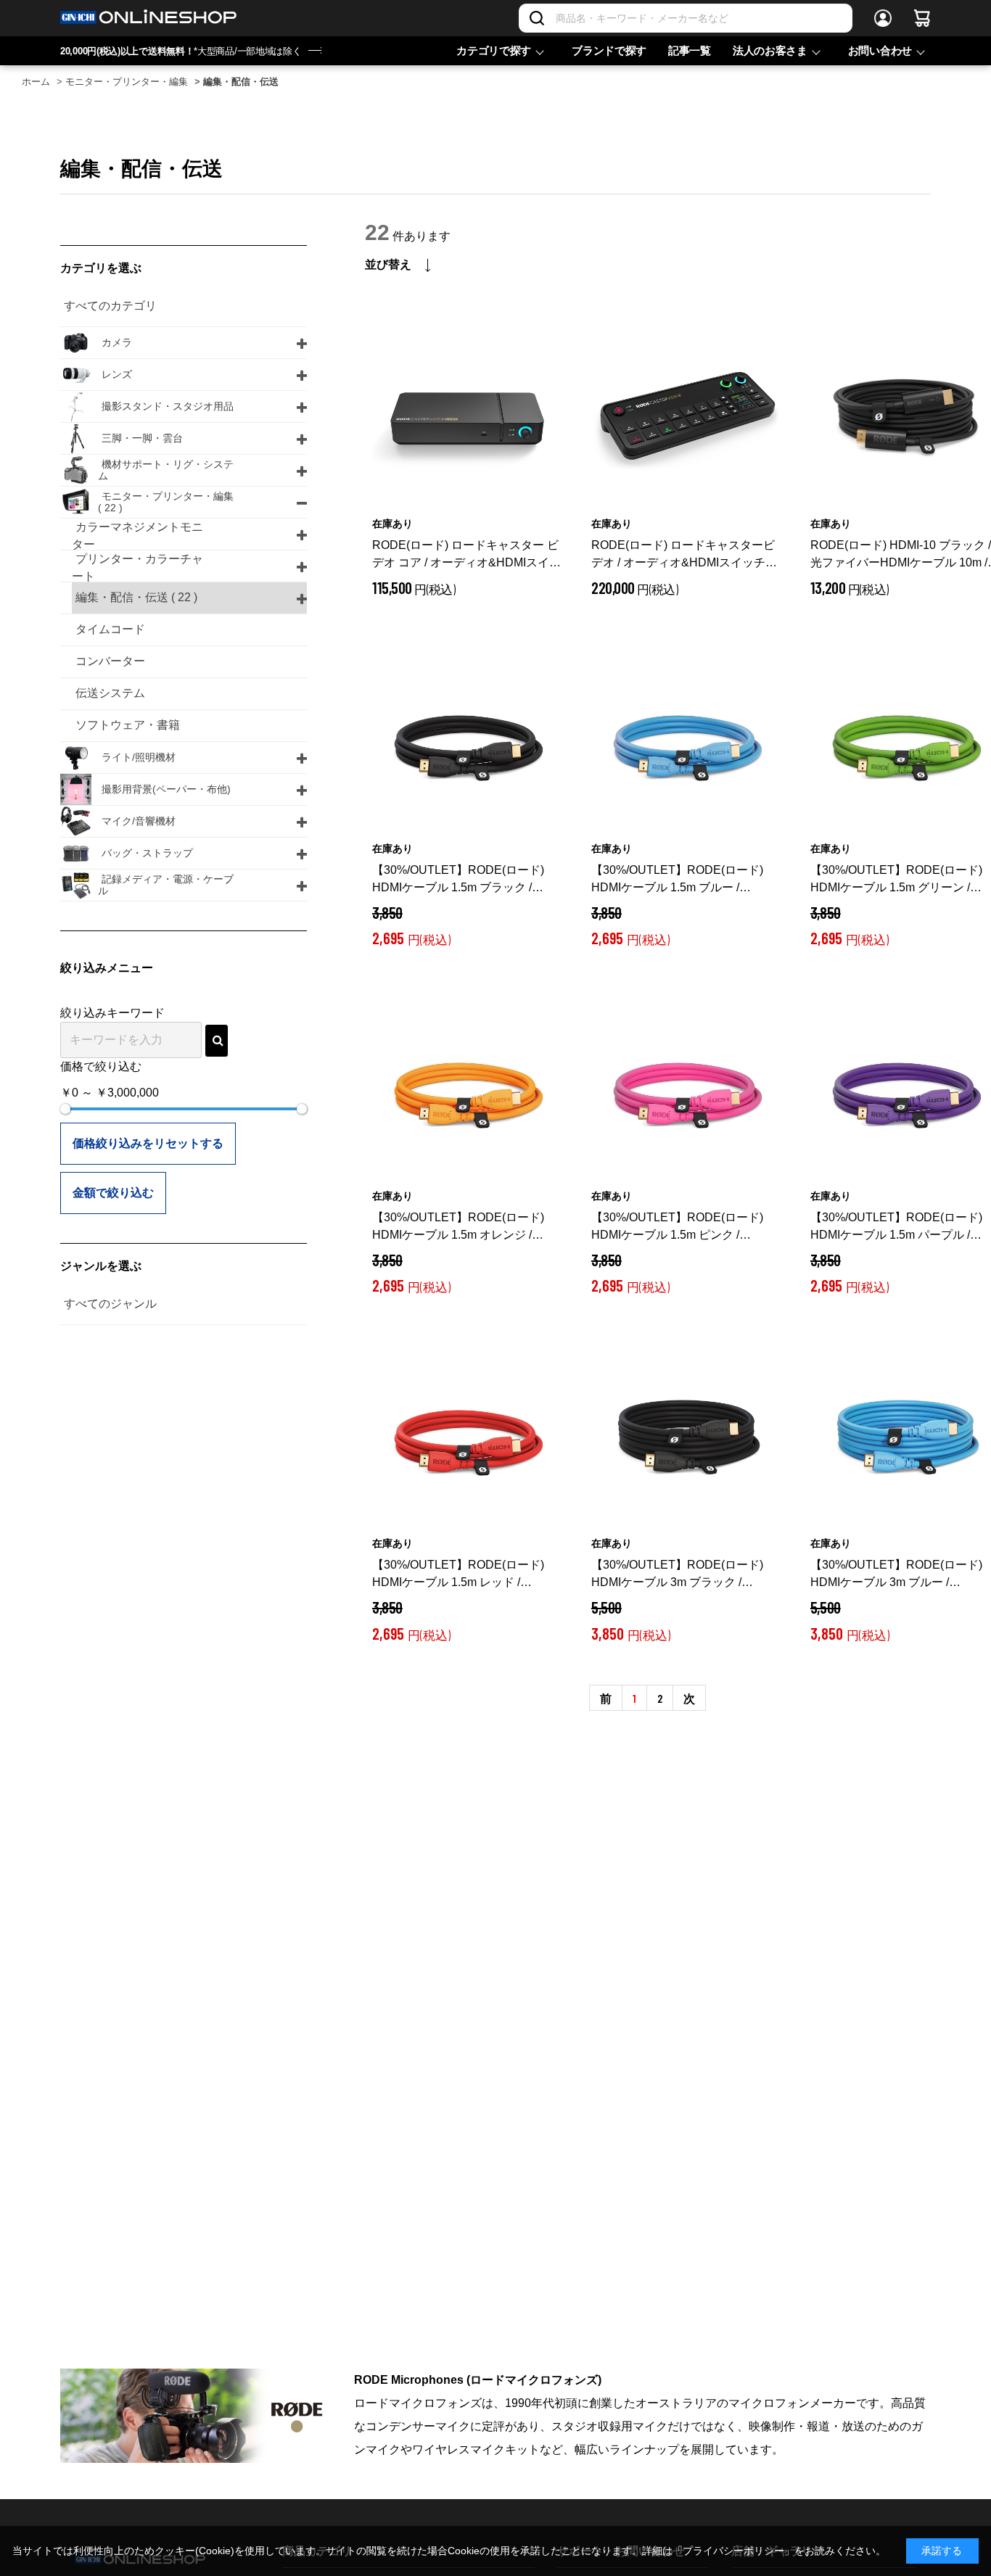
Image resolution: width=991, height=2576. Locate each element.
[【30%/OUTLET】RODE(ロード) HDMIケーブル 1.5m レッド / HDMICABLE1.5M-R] (467, 1439)
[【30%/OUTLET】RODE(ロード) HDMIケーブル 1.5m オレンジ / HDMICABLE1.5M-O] (467, 1091)
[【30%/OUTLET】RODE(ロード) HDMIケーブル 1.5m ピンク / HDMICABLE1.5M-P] (686, 1091)
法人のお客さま (770, 50)
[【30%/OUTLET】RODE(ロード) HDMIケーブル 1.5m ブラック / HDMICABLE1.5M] (467, 744)
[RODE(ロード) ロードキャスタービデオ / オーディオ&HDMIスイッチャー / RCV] (686, 419)
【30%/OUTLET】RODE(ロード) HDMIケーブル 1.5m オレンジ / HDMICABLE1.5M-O (458, 1227)
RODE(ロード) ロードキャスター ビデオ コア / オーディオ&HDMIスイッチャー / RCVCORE (466, 555)
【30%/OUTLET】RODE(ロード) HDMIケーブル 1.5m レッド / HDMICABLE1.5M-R (458, 1575)
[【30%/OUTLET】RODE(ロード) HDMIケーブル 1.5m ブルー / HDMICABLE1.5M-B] (686, 744)
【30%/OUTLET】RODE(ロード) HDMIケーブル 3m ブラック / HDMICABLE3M (677, 1575)
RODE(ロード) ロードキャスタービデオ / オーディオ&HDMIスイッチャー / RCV (684, 555)
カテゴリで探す (494, 50)
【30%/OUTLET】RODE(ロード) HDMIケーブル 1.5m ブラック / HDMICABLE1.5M (458, 880)
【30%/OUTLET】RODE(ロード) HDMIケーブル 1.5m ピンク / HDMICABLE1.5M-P (677, 1227)
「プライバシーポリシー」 (733, 2551)
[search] (217, 1041)
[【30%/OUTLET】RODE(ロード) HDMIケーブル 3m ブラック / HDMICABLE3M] (686, 1439)
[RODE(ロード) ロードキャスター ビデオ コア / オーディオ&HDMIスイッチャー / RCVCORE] (467, 419)
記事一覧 (690, 50)
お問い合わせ (880, 50)
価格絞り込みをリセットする (148, 1143)
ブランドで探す (609, 50)
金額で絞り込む (113, 1193)
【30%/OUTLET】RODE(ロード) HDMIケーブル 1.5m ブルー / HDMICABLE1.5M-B (677, 880)
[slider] (65, 1109)
